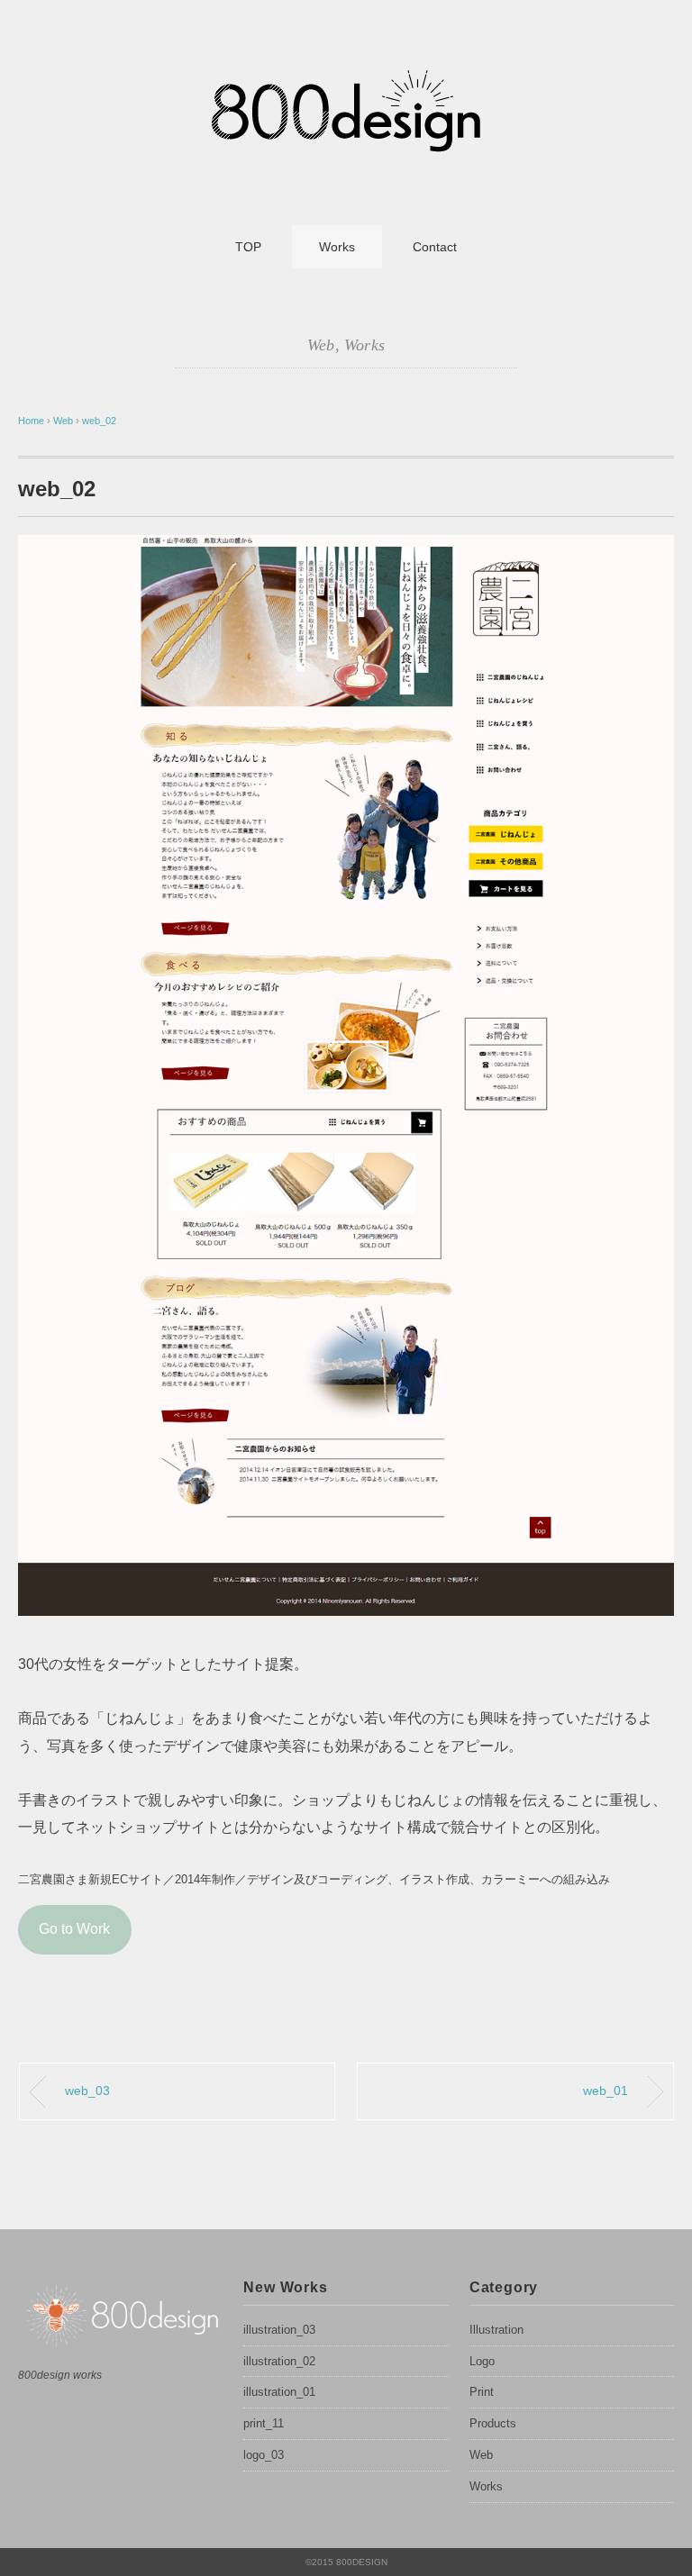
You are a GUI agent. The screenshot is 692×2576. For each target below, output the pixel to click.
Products (493, 2423)
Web (321, 345)
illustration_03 (279, 2330)
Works (337, 247)
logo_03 (264, 2455)
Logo (482, 2361)
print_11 (264, 2423)
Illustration (496, 2330)
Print (482, 2392)
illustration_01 (279, 2392)
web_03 (87, 2091)
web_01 (605, 2091)
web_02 (99, 421)
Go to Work (74, 1929)
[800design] (346, 76)
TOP (248, 247)
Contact (435, 247)
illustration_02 (279, 2361)
